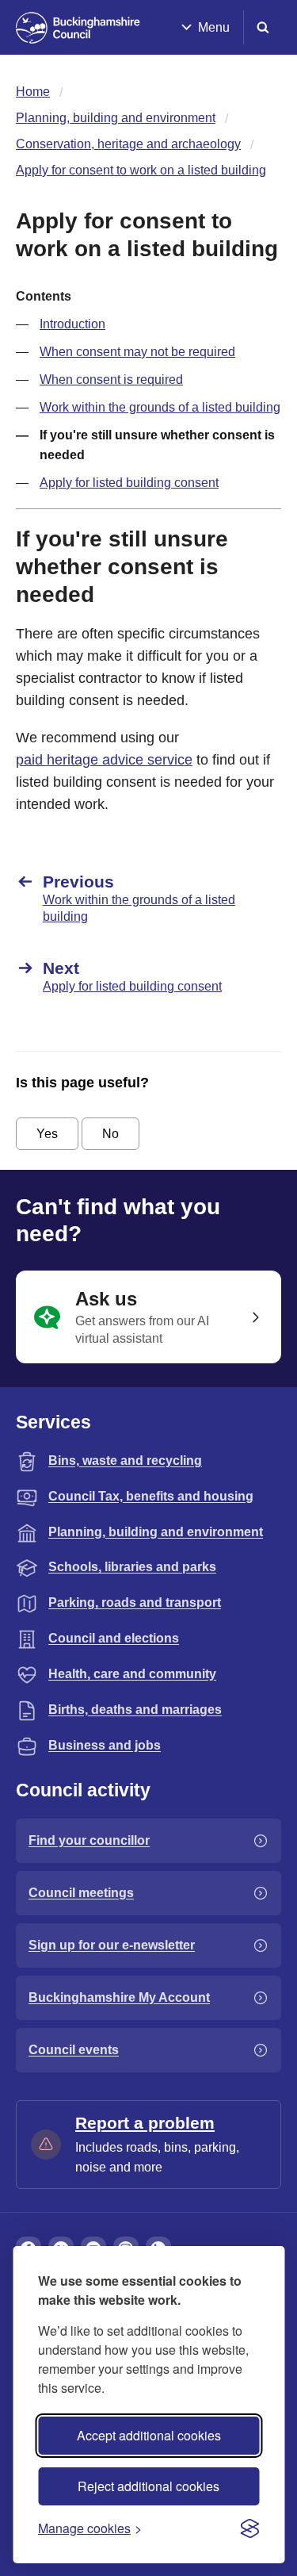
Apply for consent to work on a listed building (141, 170)
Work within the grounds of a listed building (160, 407)
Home (33, 92)
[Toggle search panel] (263, 27)
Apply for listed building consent (129, 483)
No (110, 1134)
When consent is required (111, 379)
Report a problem (145, 2123)
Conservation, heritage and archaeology (128, 144)
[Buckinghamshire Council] (78, 28)
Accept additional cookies (149, 2435)
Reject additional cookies (148, 2486)
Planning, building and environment (116, 118)
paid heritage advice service (104, 760)
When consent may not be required (137, 352)
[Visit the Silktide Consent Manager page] (249, 2528)
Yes (47, 1134)
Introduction (72, 324)
